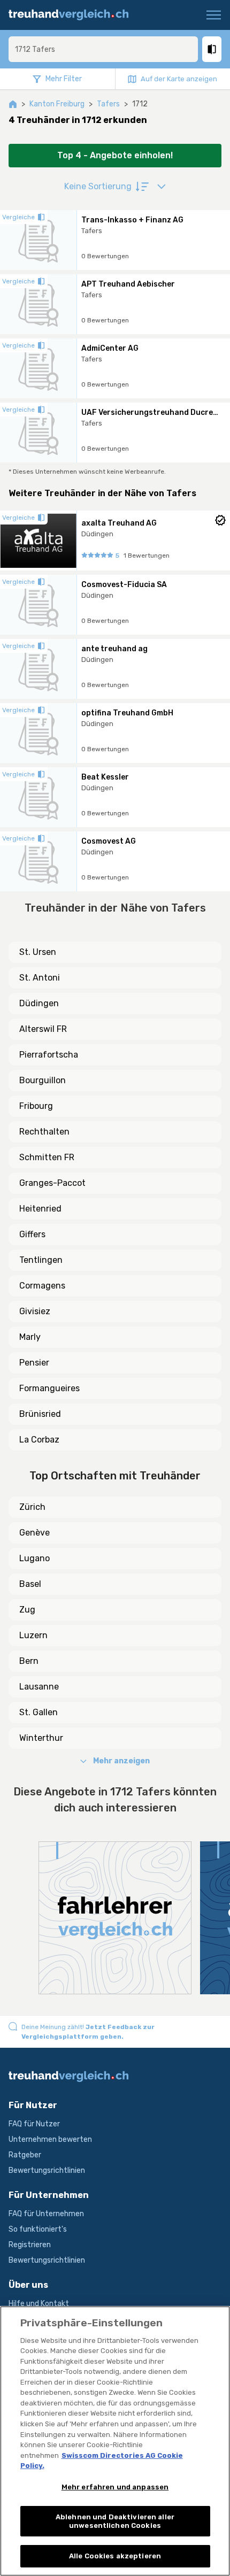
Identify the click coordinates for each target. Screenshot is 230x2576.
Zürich (32, 1507)
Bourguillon (43, 1080)
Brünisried (40, 1414)
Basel (30, 1584)
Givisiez (35, 1311)
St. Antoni (40, 978)
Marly (30, 1337)
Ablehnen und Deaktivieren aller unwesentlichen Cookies (115, 2521)
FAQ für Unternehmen (46, 2214)
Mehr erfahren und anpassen (115, 2487)
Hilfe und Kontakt (39, 2304)
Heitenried (40, 1209)
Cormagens (42, 1286)
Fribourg (36, 1106)
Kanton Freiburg (57, 104)
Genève (34, 1533)
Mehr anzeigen (121, 1761)
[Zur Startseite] (74, 15)
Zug (27, 1610)
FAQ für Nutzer (34, 2124)
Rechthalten (44, 1132)
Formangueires (49, 1388)
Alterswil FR (43, 1029)
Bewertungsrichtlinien (47, 2170)
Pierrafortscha (49, 1055)
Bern (29, 1661)
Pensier (34, 1363)
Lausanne (39, 1687)
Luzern (33, 1635)
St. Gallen (39, 1712)
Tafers (108, 104)
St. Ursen (38, 952)
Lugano (34, 1558)
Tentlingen (41, 1260)
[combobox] (103, 49)
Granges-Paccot (52, 1183)
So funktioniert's (38, 2229)
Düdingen (39, 1003)
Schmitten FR (47, 1157)
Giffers (32, 1234)
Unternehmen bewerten (50, 2139)
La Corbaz (39, 1440)
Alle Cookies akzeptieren (115, 2556)
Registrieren (30, 2245)
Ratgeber (25, 2155)
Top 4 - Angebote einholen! (115, 155)
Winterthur (41, 1738)
